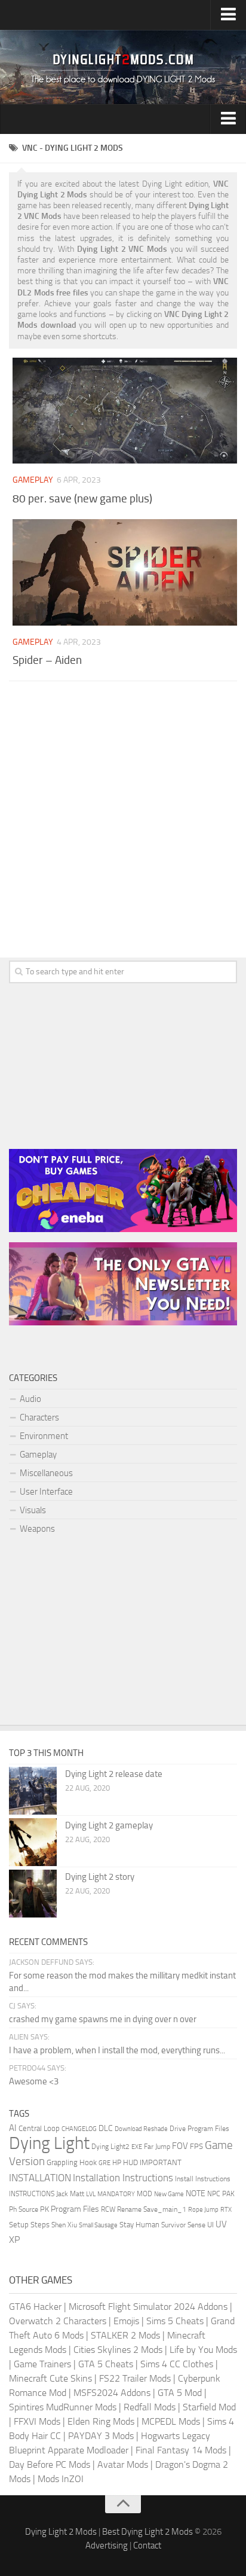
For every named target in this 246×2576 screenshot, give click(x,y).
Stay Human (139, 2225)
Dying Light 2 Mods (61, 2532)
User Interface (46, 1492)
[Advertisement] (123, 813)
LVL (91, 2194)
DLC (106, 2128)
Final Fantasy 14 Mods (181, 2450)
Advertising (107, 2545)
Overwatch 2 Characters (58, 2321)
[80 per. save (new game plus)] (125, 411)
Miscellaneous (46, 1473)
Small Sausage (98, 2225)
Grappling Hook (72, 2162)
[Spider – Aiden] (125, 572)
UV (221, 2224)
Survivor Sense (183, 2225)
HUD (130, 2162)
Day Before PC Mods (50, 2464)
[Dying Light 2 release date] (33, 1791)
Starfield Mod (209, 2407)
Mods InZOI (61, 2479)
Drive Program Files (199, 2129)
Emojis (126, 2321)
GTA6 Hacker (35, 2307)
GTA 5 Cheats (106, 2364)
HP (117, 2163)
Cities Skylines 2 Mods (118, 2350)
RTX (226, 2210)
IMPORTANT (161, 2162)
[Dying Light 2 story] (33, 1894)
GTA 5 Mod (180, 2393)
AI (13, 2128)
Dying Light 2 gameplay (109, 1825)
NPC (214, 2194)
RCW (108, 2209)
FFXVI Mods (37, 2421)
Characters (39, 1417)
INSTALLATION (40, 2178)
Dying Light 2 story (100, 1877)
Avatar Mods (123, 2464)
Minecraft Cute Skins (50, 2378)
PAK (228, 2194)
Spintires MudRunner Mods (63, 2407)
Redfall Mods (150, 2407)
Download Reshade (141, 2129)
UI (210, 2224)
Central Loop (39, 2128)
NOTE (196, 2194)
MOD (144, 2194)
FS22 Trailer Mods (135, 2378)
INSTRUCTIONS (32, 2194)
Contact (147, 2545)
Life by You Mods (203, 2350)
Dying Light (49, 2143)
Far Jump (157, 2147)
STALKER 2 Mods (125, 2335)
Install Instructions (203, 2179)
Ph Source (24, 2209)
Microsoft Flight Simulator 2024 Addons (148, 2307)
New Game (169, 2194)
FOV (180, 2146)
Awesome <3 (34, 2081)
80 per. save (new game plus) (82, 499)
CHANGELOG (79, 2129)
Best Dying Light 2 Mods (147, 2532)
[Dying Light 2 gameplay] (33, 1842)
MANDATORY (116, 2194)
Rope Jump (203, 2210)
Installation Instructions (123, 2178)
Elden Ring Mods (101, 2421)
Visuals (33, 1510)
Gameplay (33, 480)
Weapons (37, 1529)
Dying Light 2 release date (114, 1774)
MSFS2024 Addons (112, 2393)
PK (44, 2209)
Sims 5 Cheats (175, 2321)
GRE (104, 2163)
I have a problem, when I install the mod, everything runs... (117, 2050)
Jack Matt (70, 2194)
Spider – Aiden (47, 660)
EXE (137, 2147)
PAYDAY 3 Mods (101, 2436)
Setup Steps (29, 2225)
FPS (196, 2146)
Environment (44, 1436)
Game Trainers (42, 2364)
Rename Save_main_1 (152, 2209)
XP (14, 2240)
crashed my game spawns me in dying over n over (103, 2019)
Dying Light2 (110, 2147)
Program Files (75, 2209)
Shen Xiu (64, 2225)
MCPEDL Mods (171, 2421)
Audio (30, 1399)
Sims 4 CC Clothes (177, 2364)
